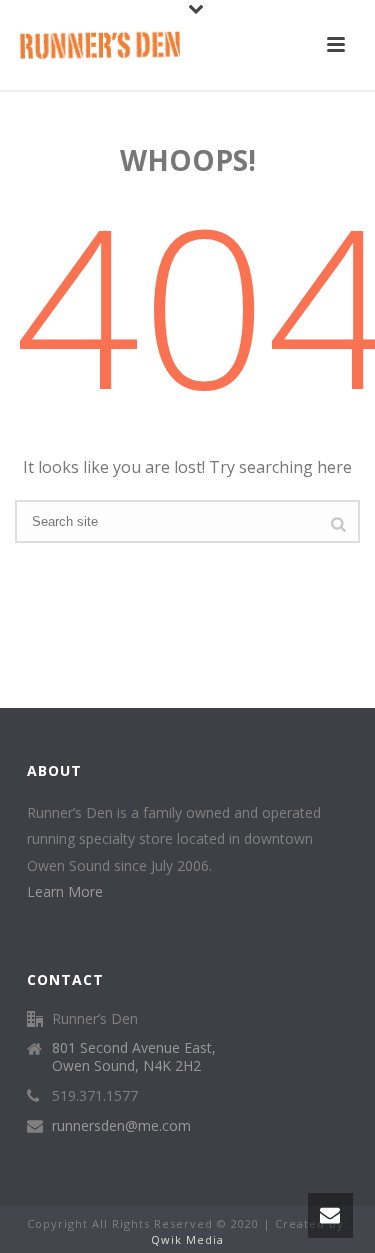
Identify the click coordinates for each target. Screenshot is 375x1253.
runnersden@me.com (121, 1126)
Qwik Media (187, 1239)
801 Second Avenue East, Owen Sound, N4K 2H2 (134, 1057)
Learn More (65, 891)
